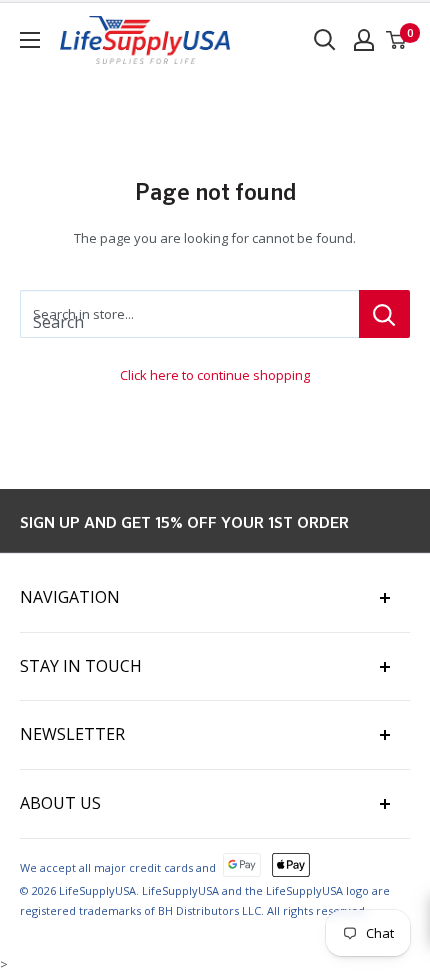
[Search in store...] (384, 314)
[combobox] (189, 314)
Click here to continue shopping (215, 375)
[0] (397, 40)
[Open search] (325, 40)
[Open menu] (30, 40)
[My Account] (364, 40)
